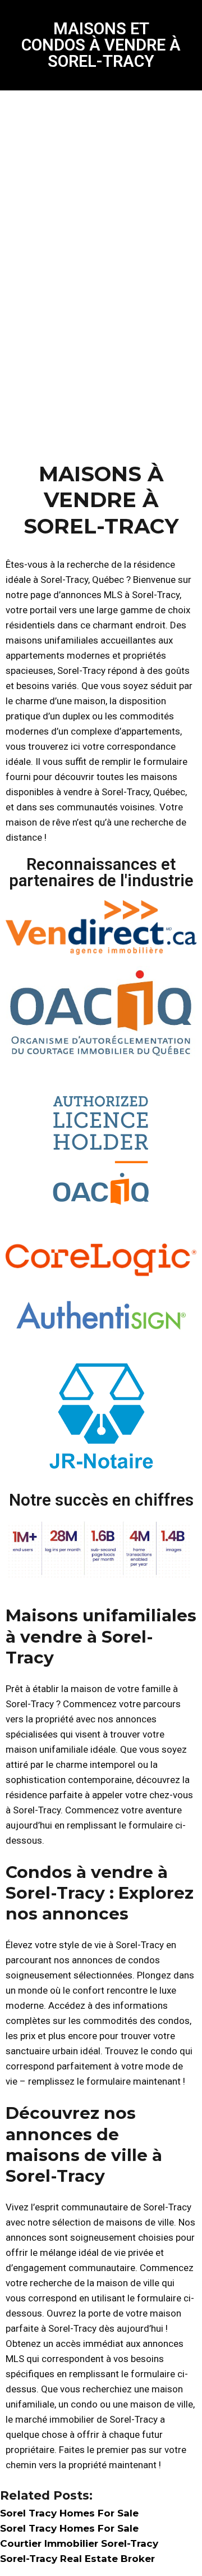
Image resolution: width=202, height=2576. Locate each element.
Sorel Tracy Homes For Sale (69, 2513)
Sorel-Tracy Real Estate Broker (77, 2559)
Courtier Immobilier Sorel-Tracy (79, 2543)
